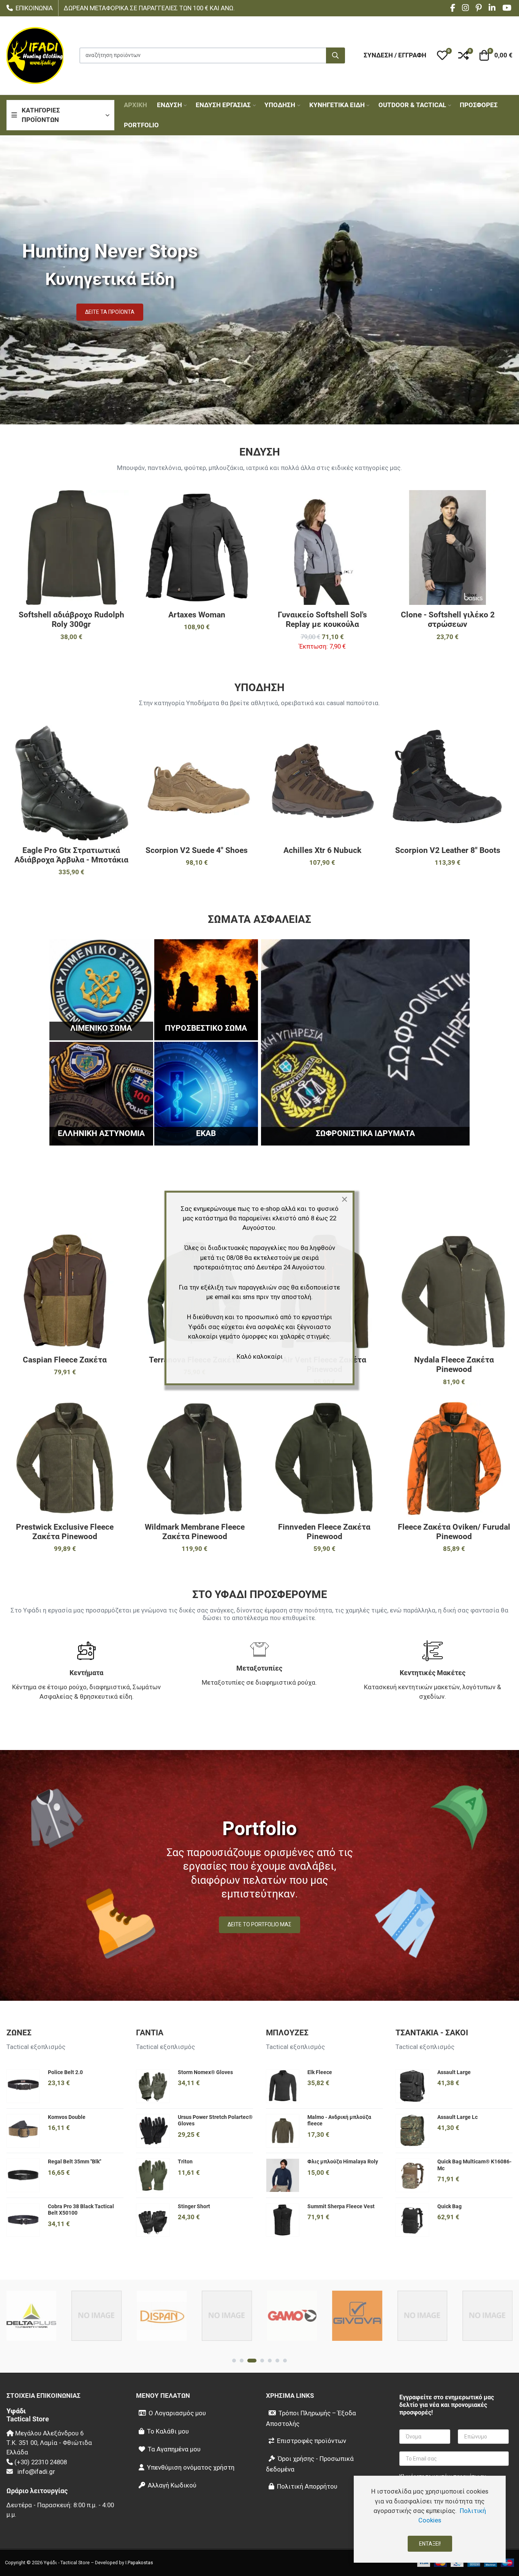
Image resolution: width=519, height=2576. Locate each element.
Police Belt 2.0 (65, 2072)
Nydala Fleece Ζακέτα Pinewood (454, 1365)
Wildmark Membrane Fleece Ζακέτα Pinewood (195, 1532)
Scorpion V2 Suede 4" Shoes (197, 850)
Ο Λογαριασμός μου (177, 2413)
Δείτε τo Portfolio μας (259, 1924)
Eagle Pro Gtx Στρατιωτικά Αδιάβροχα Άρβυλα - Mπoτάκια (71, 855)
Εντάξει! (430, 2544)
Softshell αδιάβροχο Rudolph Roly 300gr (71, 619)
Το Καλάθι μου (168, 2431)
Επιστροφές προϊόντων (312, 2441)
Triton (185, 2161)
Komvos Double (67, 2117)
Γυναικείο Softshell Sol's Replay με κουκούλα (322, 619)
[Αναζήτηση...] (335, 55)
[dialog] (430, 2519)
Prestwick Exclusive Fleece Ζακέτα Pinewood (65, 1532)
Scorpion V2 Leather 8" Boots (448, 850)
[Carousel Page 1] (234, 2361)
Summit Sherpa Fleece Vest (341, 2206)
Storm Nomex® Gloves (205, 2072)
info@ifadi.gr (36, 2472)
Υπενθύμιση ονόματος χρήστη (191, 2467)
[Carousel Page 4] (262, 2361)
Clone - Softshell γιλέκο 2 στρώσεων (448, 619)
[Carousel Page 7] (285, 2361)
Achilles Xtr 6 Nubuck (322, 850)
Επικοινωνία (34, 8)
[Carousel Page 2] (242, 2361)
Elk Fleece (320, 2072)
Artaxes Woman (197, 615)
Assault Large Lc (457, 2117)
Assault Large (454, 2072)
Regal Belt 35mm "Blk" (74, 2161)
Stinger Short (194, 2206)
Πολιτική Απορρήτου (307, 2486)
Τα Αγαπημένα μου (174, 2449)
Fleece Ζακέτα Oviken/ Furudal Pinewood (454, 1532)
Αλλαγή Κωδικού (172, 2485)
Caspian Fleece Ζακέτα (65, 1360)
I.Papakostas (139, 2563)
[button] (442, 55)
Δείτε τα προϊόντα (110, 312)
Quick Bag (449, 2206)
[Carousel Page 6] (277, 2361)
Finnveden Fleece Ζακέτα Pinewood (324, 1532)
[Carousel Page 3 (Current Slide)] (252, 2361)
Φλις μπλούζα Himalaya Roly (343, 2161)
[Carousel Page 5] (270, 2361)
